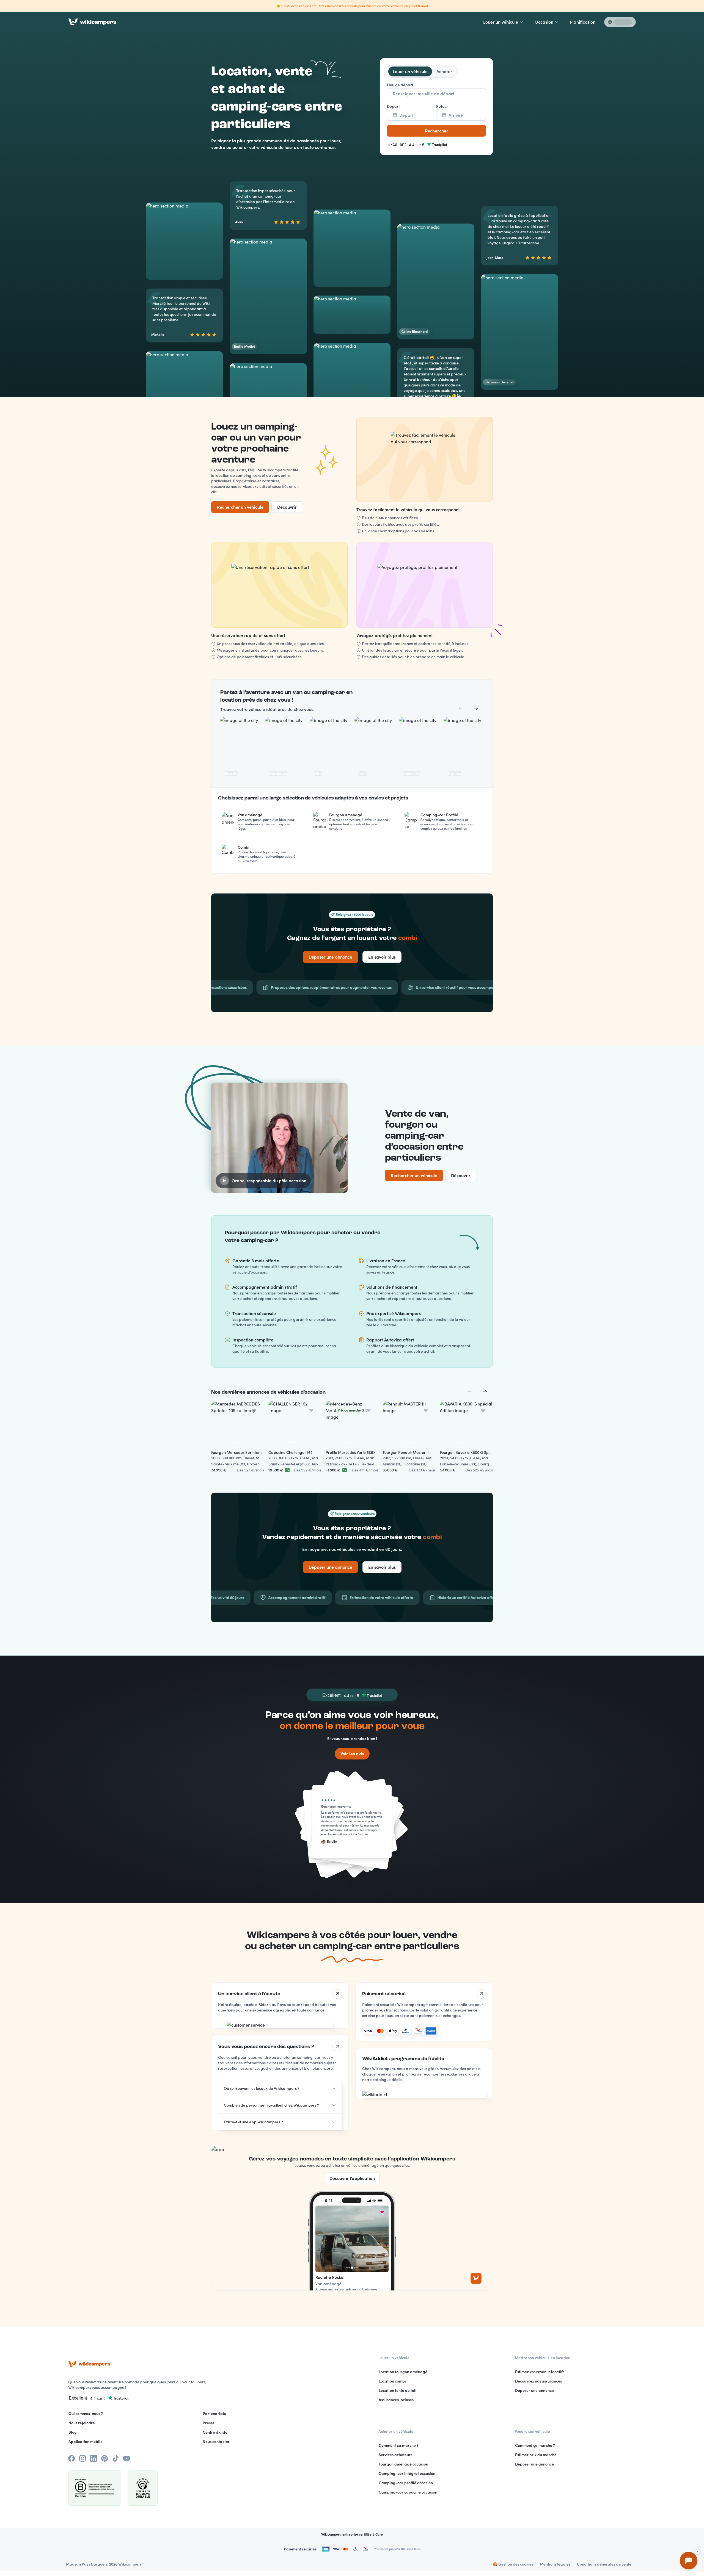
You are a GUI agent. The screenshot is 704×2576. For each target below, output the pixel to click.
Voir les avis (352, 1754)
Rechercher (437, 131)
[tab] (410, 71)
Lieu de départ (400, 85)
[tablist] (422, 71)
